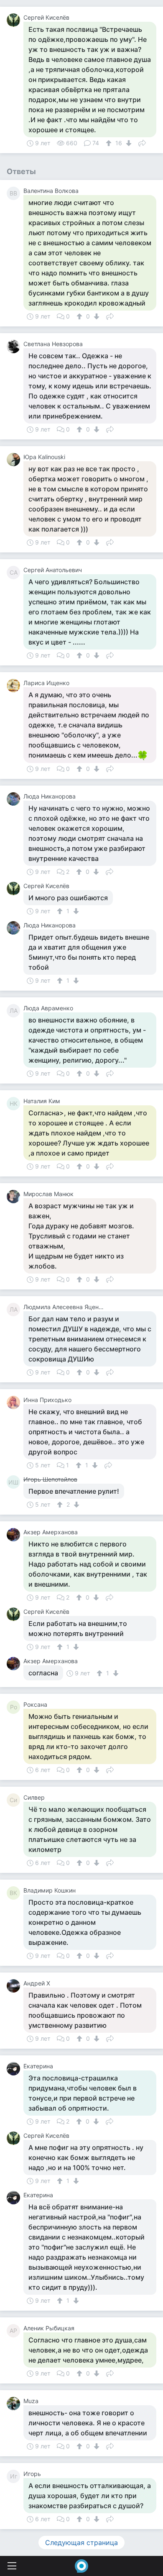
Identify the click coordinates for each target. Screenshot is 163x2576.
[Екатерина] (15, 2069)
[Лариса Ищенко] (15, 686)
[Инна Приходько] (15, 1402)
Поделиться (142, 142)
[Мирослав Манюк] (15, 1197)
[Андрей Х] (15, 1986)
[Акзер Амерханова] (15, 1535)
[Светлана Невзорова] (15, 347)
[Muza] (15, 2404)
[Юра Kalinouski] (15, 460)
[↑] (110, 143)
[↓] (128, 143)
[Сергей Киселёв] (15, 20)
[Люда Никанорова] (15, 799)
